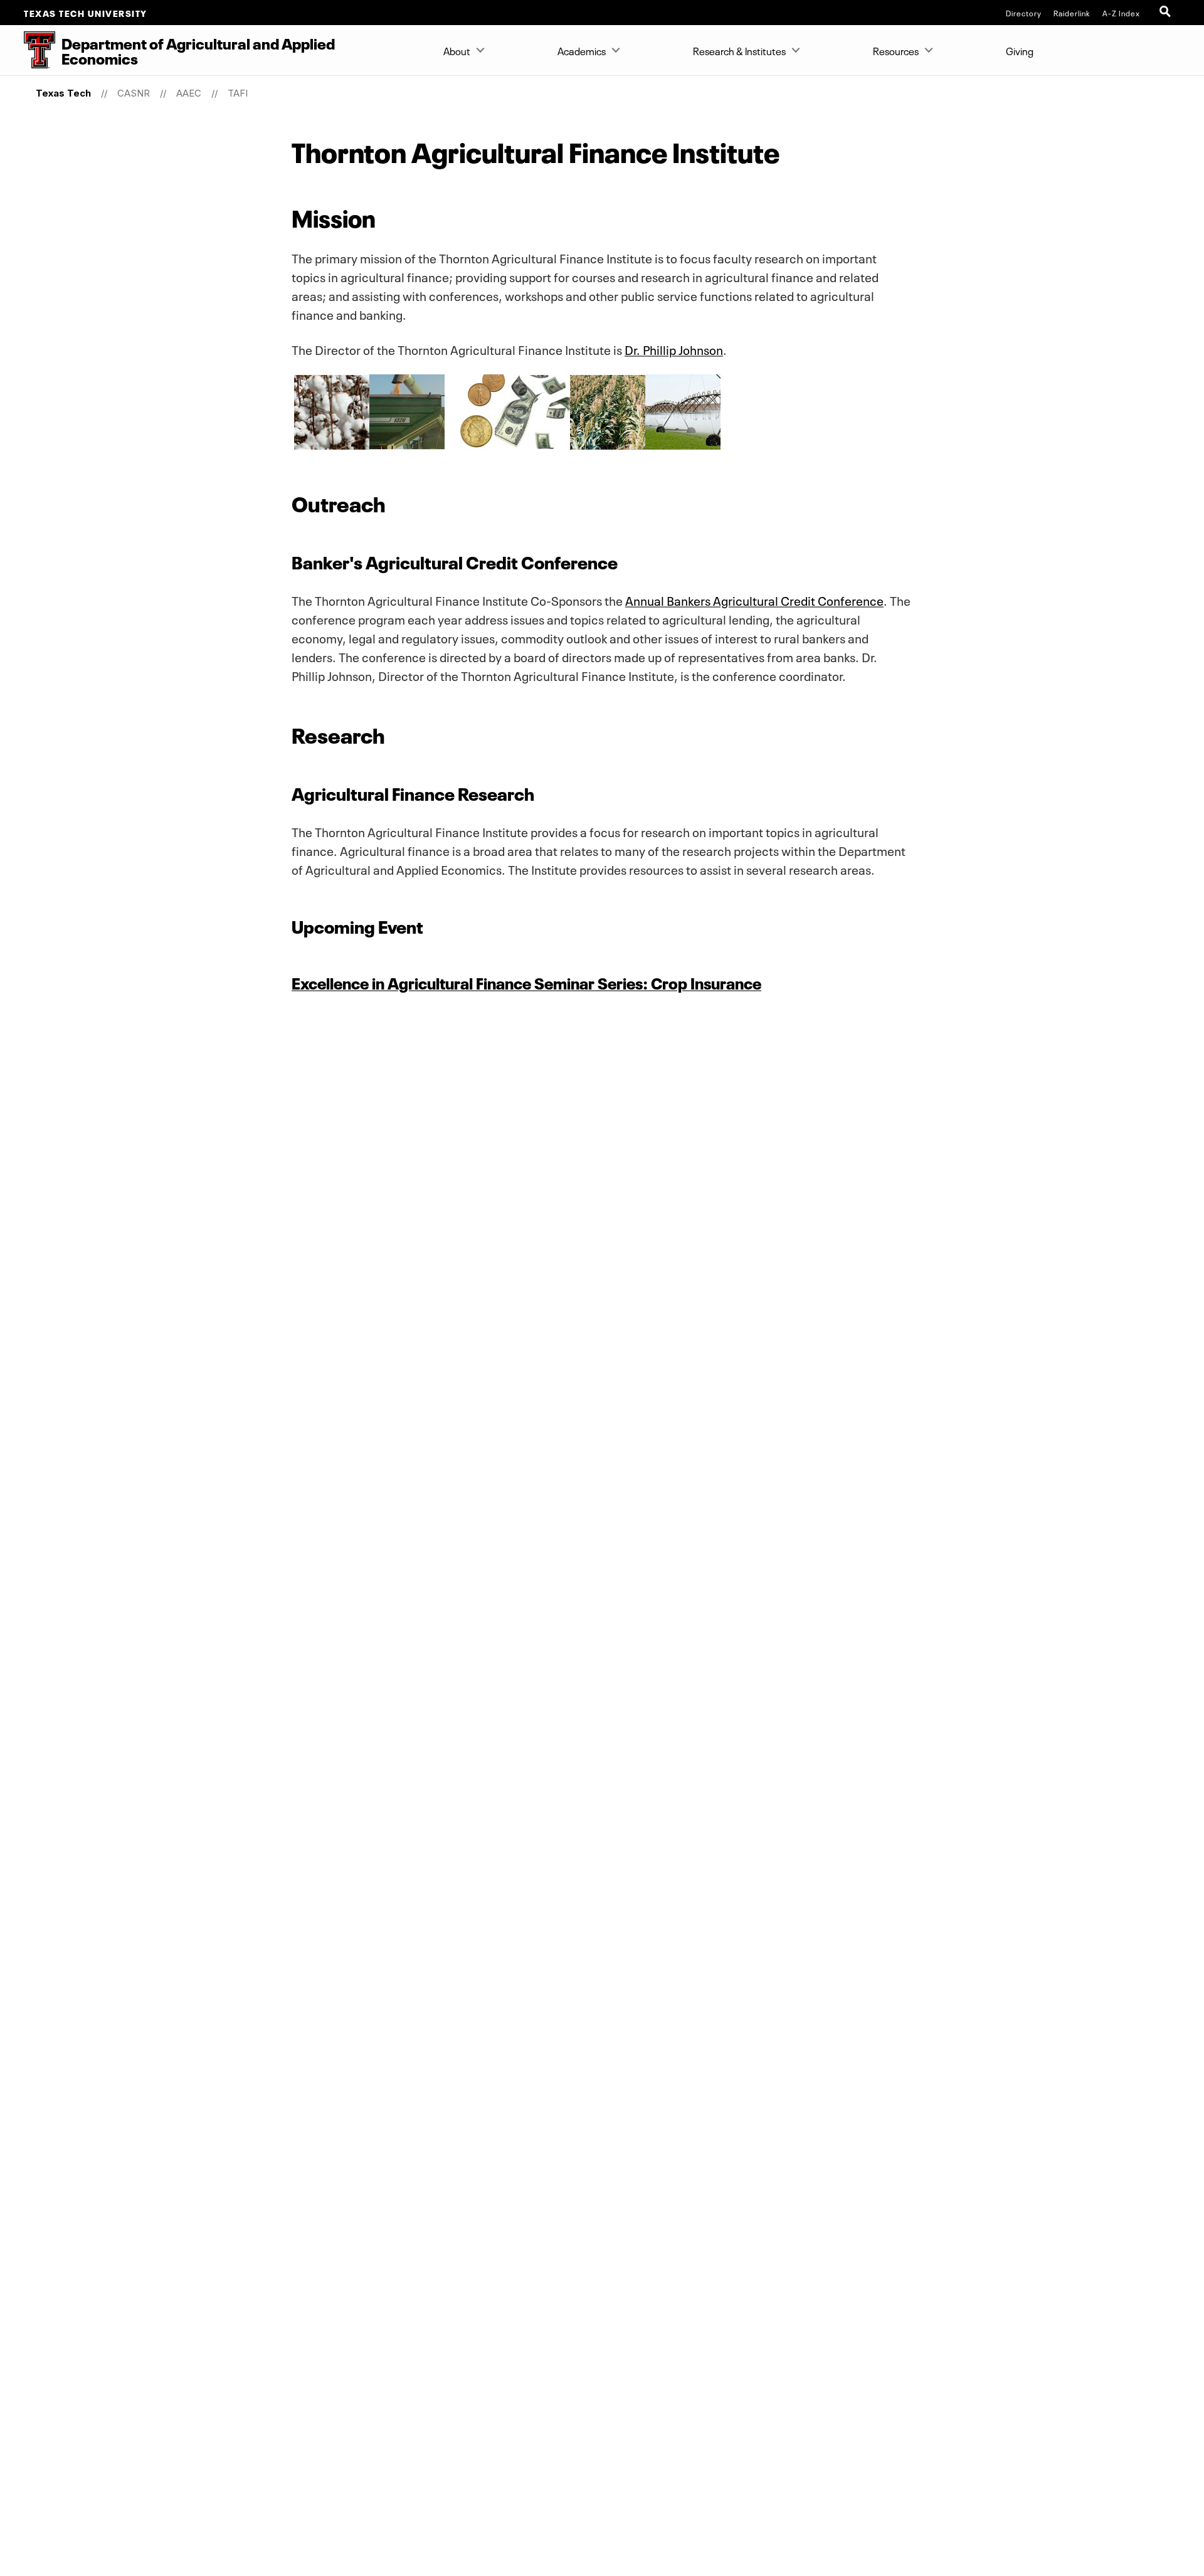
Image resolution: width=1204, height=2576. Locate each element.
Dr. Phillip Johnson (674, 349)
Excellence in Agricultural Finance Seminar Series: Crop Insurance (526, 982)
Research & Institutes (739, 50)
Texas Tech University (86, 13)
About (457, 50)
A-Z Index (1121, 13)
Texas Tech (63, 93)
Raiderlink (1072, 13)
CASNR (134, 93)
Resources (896, 50)
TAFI (238, 93)
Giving (1020, 50)
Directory (1024, 13)
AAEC (189, 93)
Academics (582, 50)
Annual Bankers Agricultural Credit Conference (754, 599)
